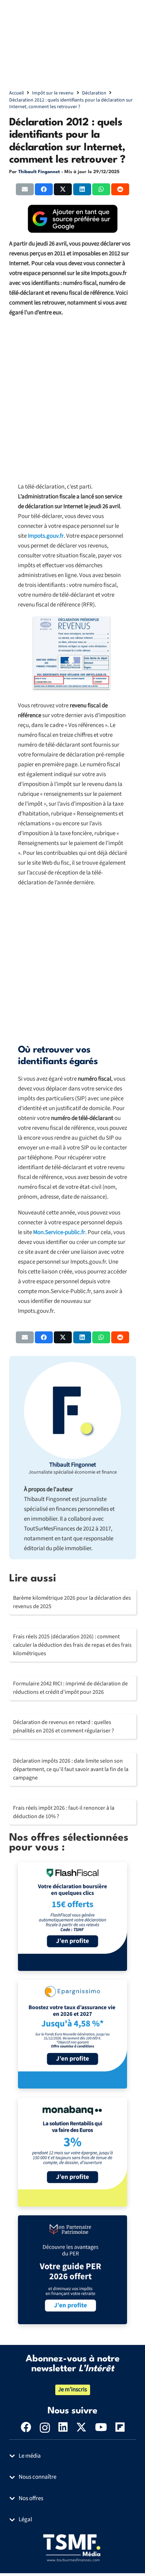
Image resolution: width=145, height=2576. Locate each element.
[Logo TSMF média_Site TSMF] (73, 2548)
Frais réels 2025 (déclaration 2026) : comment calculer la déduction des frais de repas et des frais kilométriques (72, 1645)
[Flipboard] (120, 2427)
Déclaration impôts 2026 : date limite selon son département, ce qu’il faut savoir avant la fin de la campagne (71, 1769)
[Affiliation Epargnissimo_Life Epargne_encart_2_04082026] (72, 2034)
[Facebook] (26, 2427)
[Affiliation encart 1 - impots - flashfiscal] (72, 1916)
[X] (81, 2427)
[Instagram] (45, 2428)
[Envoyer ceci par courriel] (25, 189)
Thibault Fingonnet (39, 172)
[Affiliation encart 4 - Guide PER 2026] (72, 2270)
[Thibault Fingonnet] (72, 1410)
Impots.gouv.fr (46, 536)
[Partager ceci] (44, 189)
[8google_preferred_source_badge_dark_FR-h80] (73, 219)
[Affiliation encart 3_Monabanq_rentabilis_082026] (72, 2152)
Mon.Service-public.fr (59, 1232)
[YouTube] (101, 2427)
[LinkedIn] (63, 2427)
